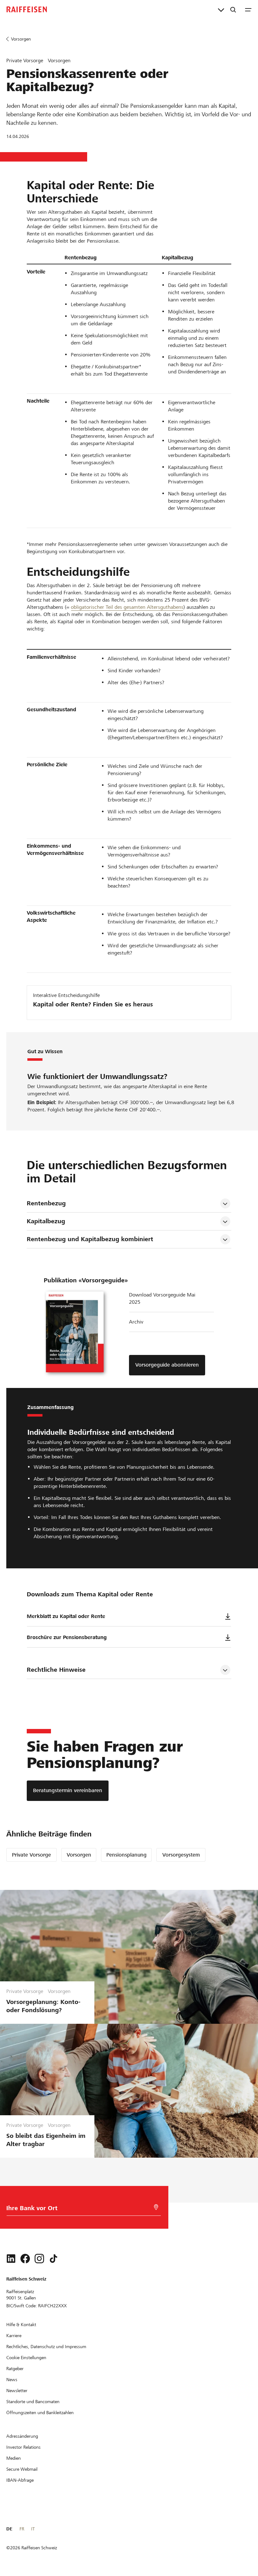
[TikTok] (53, 2259)
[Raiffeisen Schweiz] (27, 9)
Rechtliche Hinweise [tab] (56, 1670)
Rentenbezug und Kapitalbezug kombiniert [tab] (90, 1239)
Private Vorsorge (31, 1855)
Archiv (136, 1322)
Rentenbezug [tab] (46, 1203)
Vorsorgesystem (181, 1855)
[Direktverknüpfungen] (221, 9)
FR (22, 2529)
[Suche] (233, 9)
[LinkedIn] (11, 2259)
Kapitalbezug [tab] (46, 1221)
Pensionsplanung (126, 1855)
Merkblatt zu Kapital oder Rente (66, 1616)
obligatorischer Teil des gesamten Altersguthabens (127, 607)
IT (33, 2529)
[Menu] (248, 9)
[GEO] (156, 2207)
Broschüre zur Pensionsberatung (67, 1637)
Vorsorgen (79, 1855)
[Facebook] (25, 2259)
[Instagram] (39, 2259)
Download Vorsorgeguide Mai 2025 (162, 1298)
